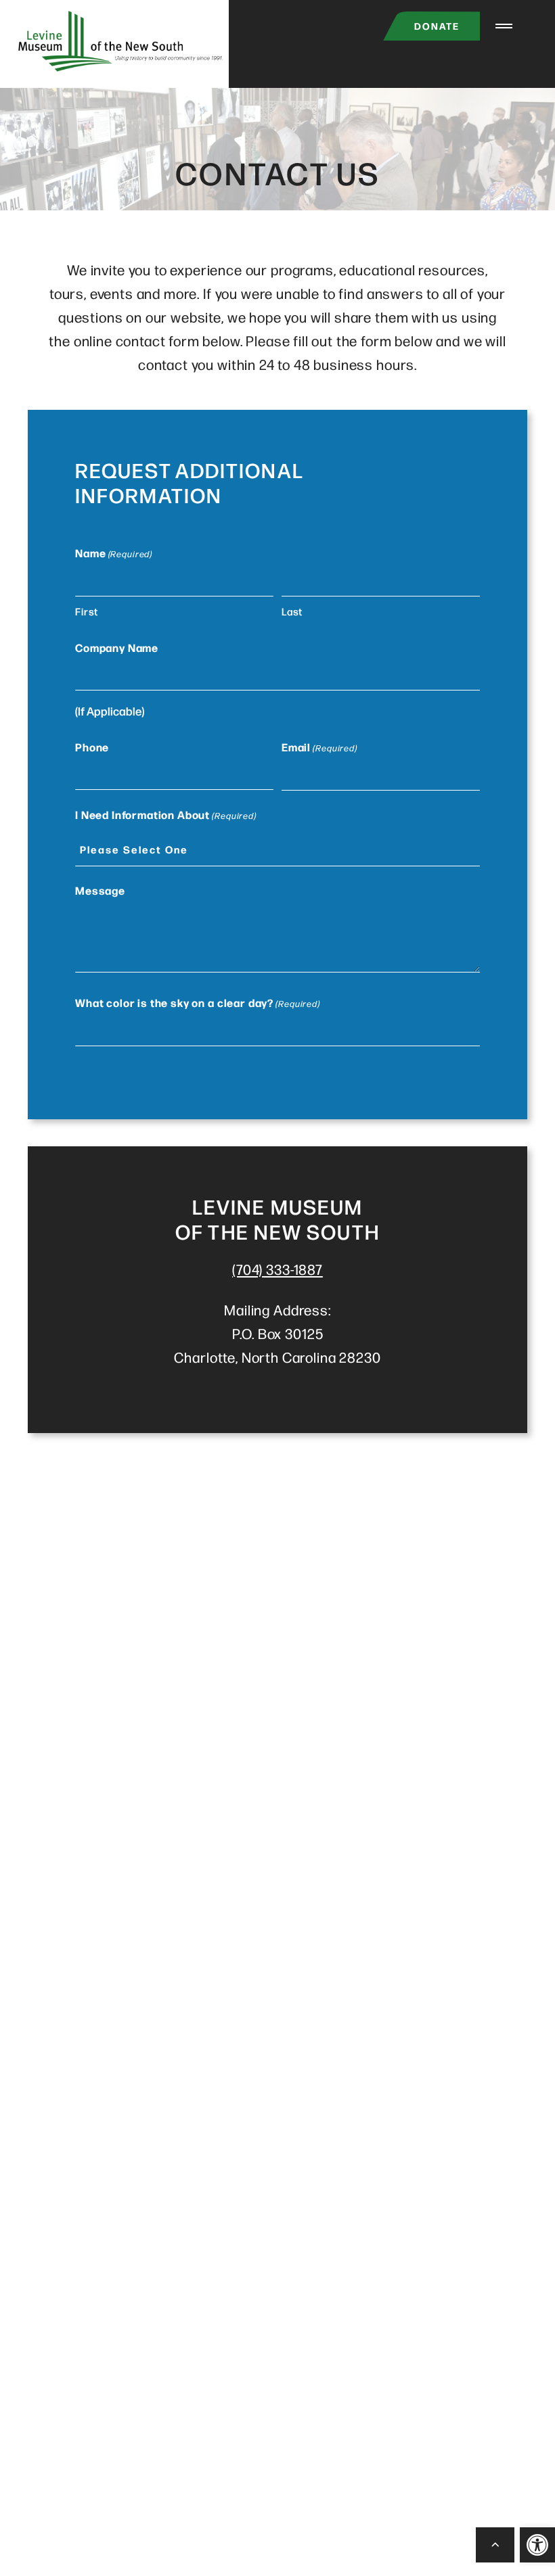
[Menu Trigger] (504, 26)
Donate (437, 26)
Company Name (117, 647)
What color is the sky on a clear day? (198, 1002)
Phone (92, 747)
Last (292, 611)
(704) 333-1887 (277, 1269)
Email (319, 747)
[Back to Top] (495, 2545)
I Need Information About (166, 814)
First (87, 611)
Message (100, 890)
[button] (537, 2545)
